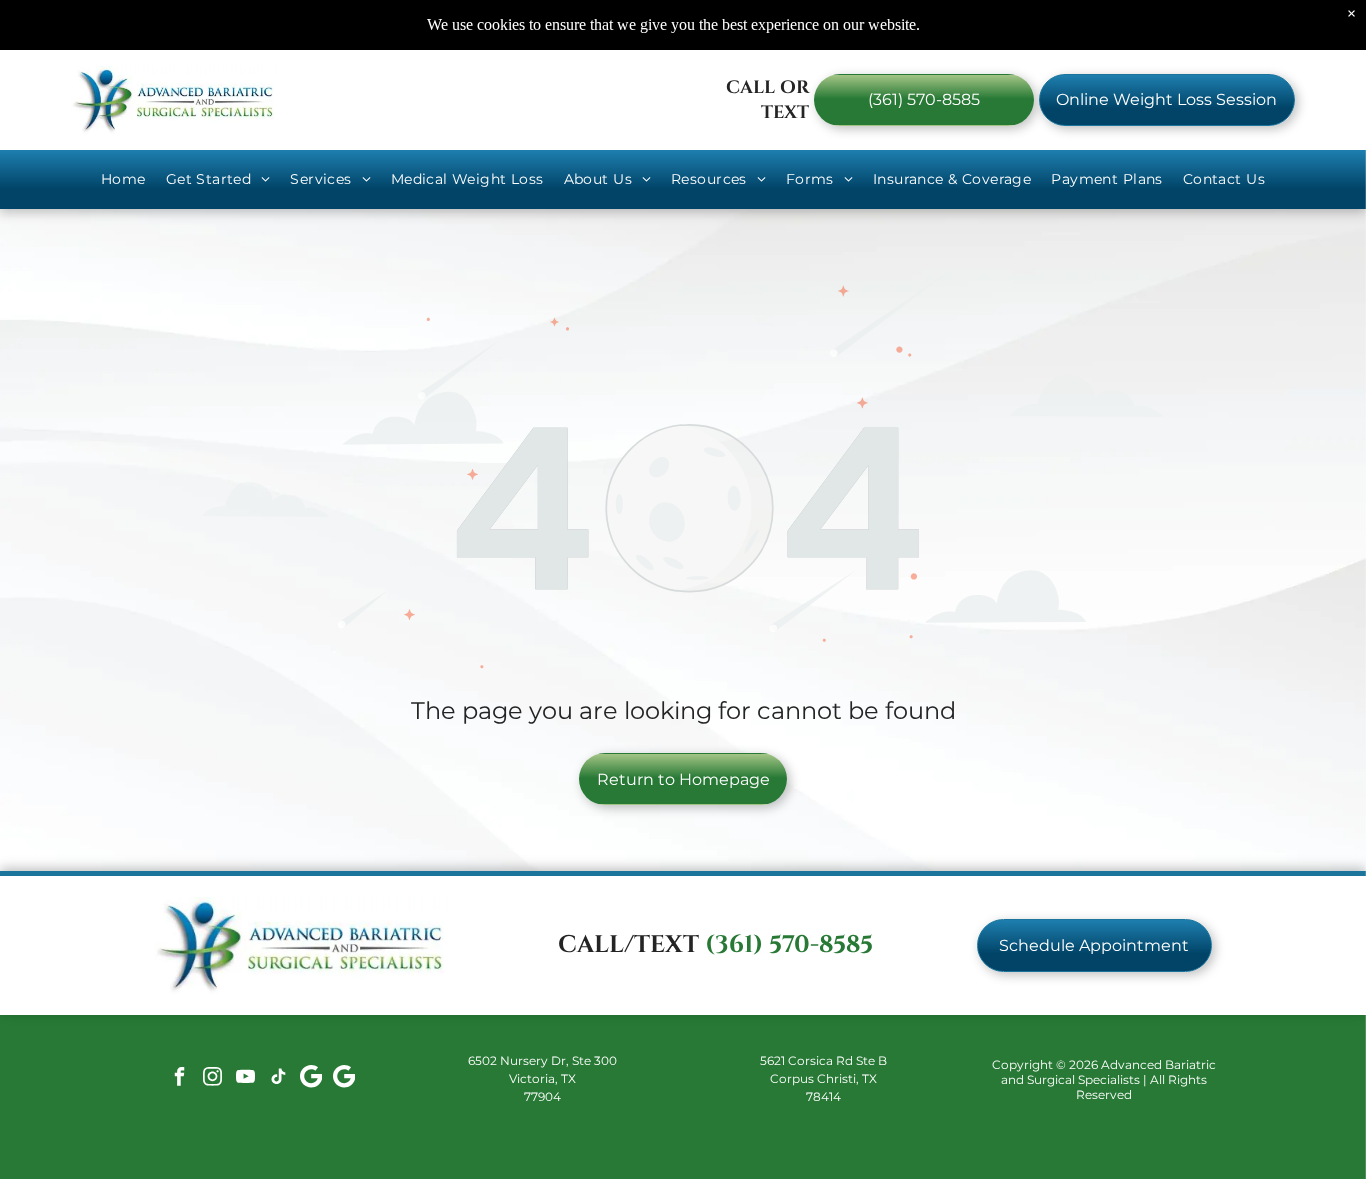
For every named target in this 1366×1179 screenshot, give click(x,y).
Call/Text (628, 945)
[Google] (311, 1079)
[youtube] (245, 1079)
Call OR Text (767, 100)
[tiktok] (278, 1079)
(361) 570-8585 (789, 945)
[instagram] (212, 1079)
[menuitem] (123, 180)
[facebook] (179, 1079)
